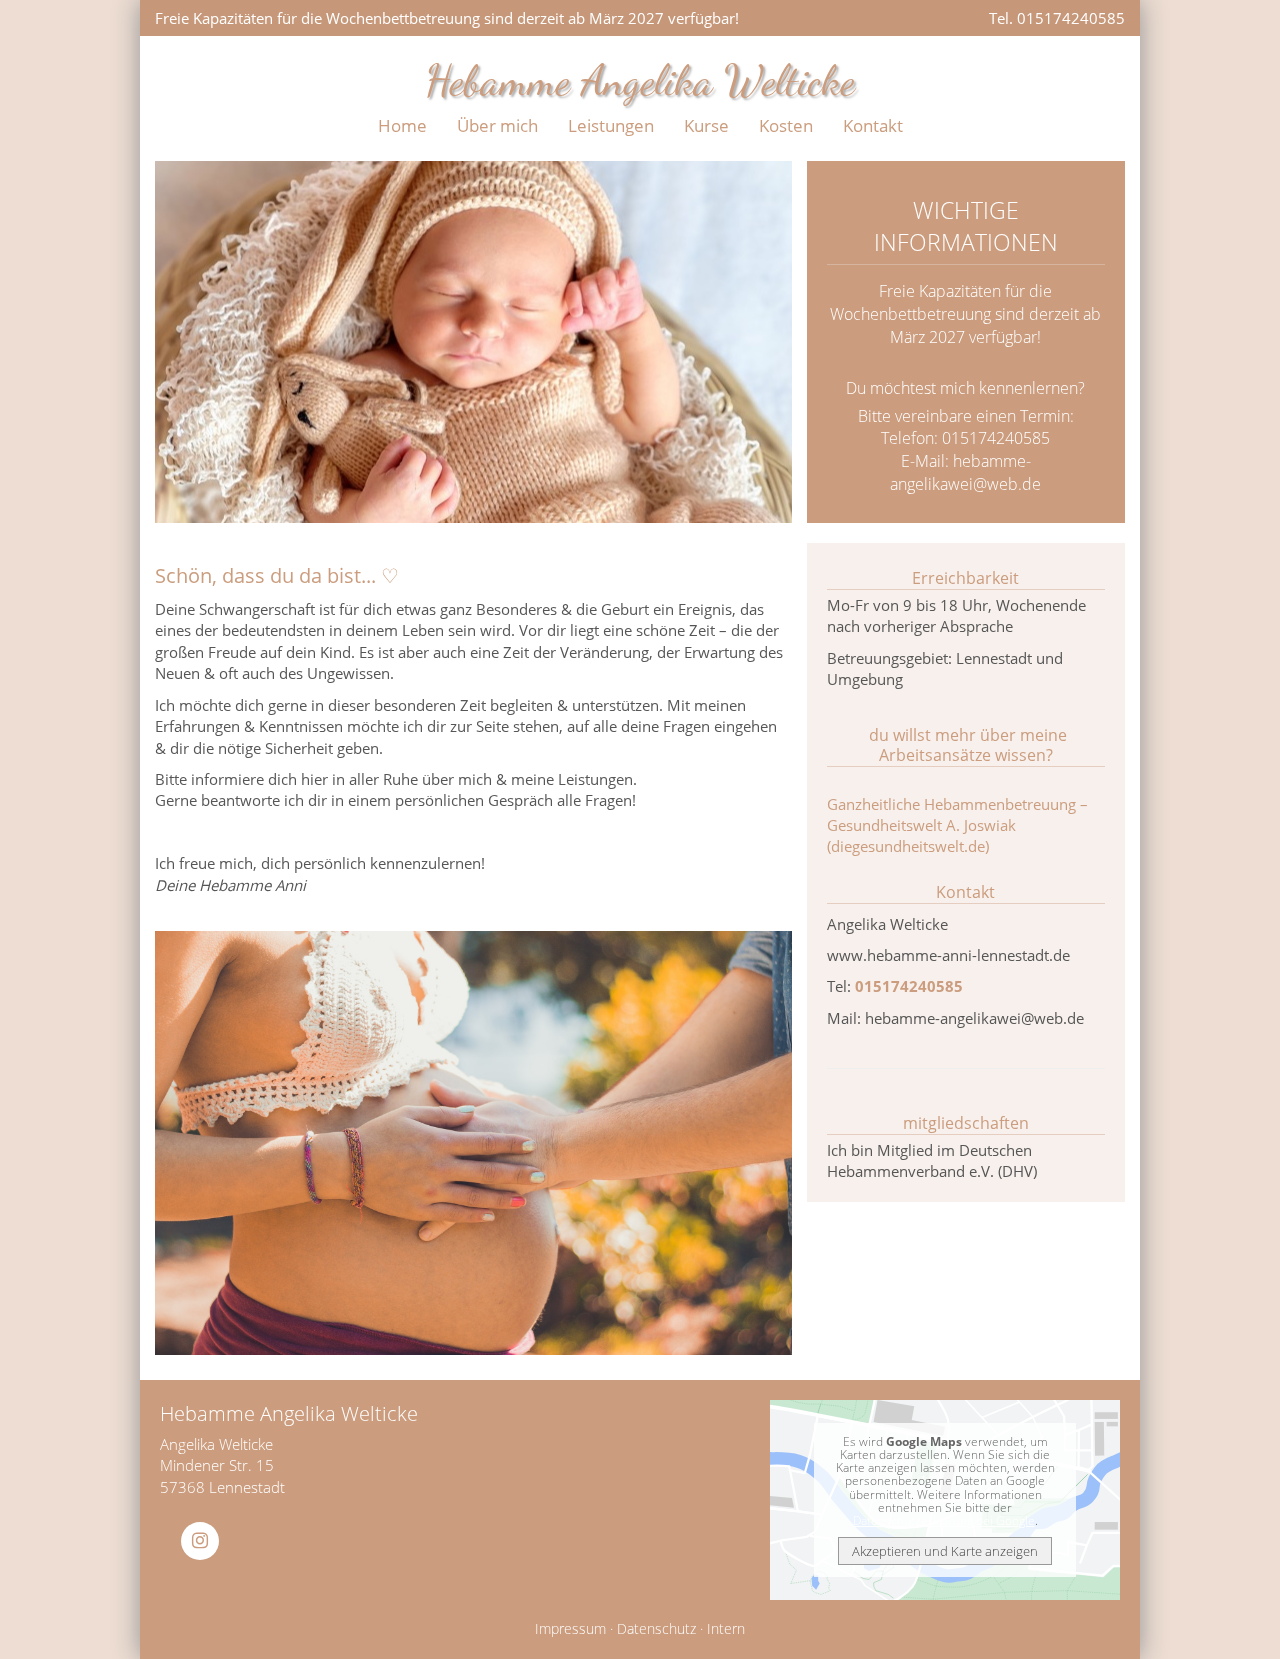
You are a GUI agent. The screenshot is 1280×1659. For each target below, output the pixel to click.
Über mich (497, 125)
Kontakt (873, 125)
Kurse (706, 125)
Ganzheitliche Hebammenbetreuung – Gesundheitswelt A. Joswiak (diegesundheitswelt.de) (957, 825)
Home (402, 125)
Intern (726, 1629)
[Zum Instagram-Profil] (195, 1541)
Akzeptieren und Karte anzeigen (945, 1551)
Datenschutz (656, 1629)
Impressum (570, 1629)
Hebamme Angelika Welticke (640, 80)
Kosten (786, 125)
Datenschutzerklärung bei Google (944, 1520)
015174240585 (909, 986)
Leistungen (611, 125)
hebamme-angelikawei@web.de (965, 472)
